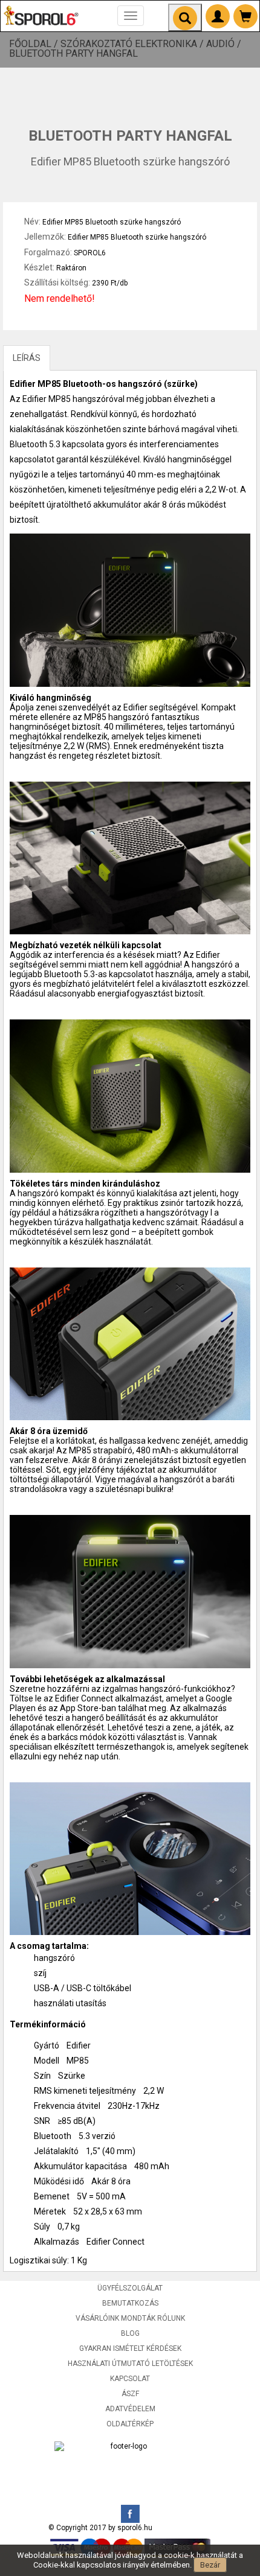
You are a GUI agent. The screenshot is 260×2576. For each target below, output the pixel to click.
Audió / (225, 44)
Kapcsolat (130, 2379)
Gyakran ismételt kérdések (130, 2348)
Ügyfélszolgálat (130, 2288)
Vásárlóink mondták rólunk (130, 2318)
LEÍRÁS (27, 358)
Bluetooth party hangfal (73, 54)
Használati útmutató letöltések (130, 2364)
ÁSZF (130, 2394)
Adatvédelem (130, 2409)
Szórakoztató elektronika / (133, 44)
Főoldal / (35, 44)
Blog (130, 2333)
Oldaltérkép (130, 2424)
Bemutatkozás (130, 2303)
